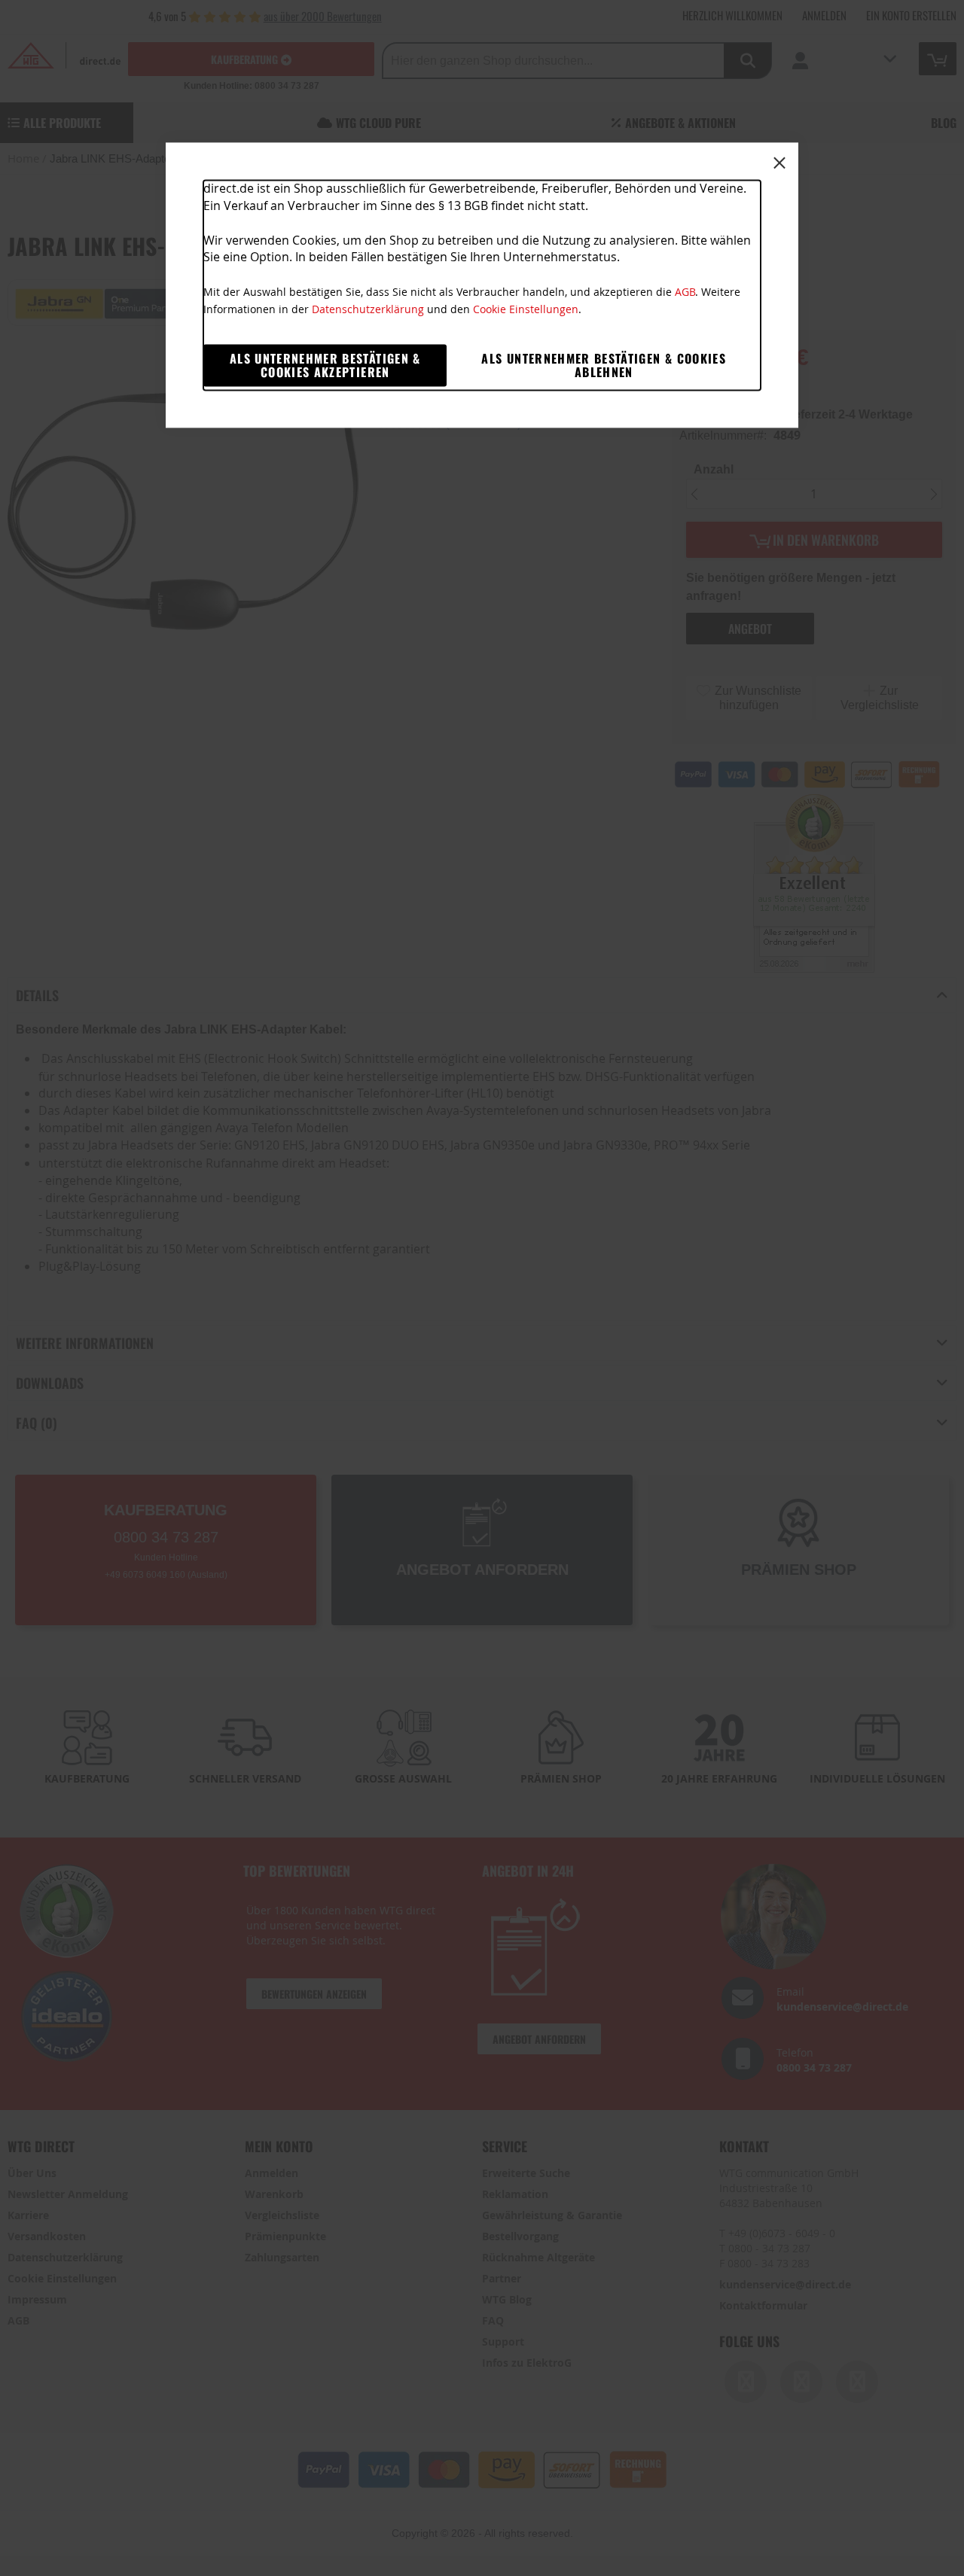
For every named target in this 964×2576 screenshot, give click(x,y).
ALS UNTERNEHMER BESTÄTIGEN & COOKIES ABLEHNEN (604, 365)
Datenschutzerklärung (368, 309)
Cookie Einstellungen (526, 309)
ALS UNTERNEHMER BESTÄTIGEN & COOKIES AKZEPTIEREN (325, 365)
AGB (685, 292)
